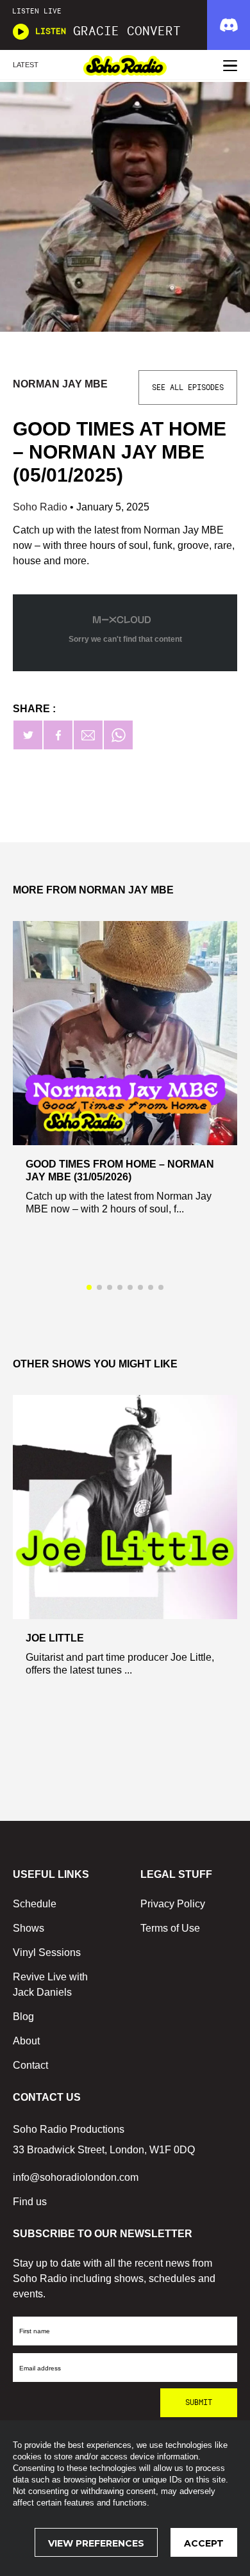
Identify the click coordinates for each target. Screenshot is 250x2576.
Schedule (35, 1904)
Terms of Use (170, 1928)
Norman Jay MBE (60, 384)
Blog (23, 2017)
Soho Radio (41, 507)
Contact (30, 2065)
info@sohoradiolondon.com (76, 2177)
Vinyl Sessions (47, 1952)
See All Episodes (188, 387)
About (26, 2041)
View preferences (96, 2543)
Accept (204, 2543)
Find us (30, 2202)
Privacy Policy (173, 1904)
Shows (29, 1928)
